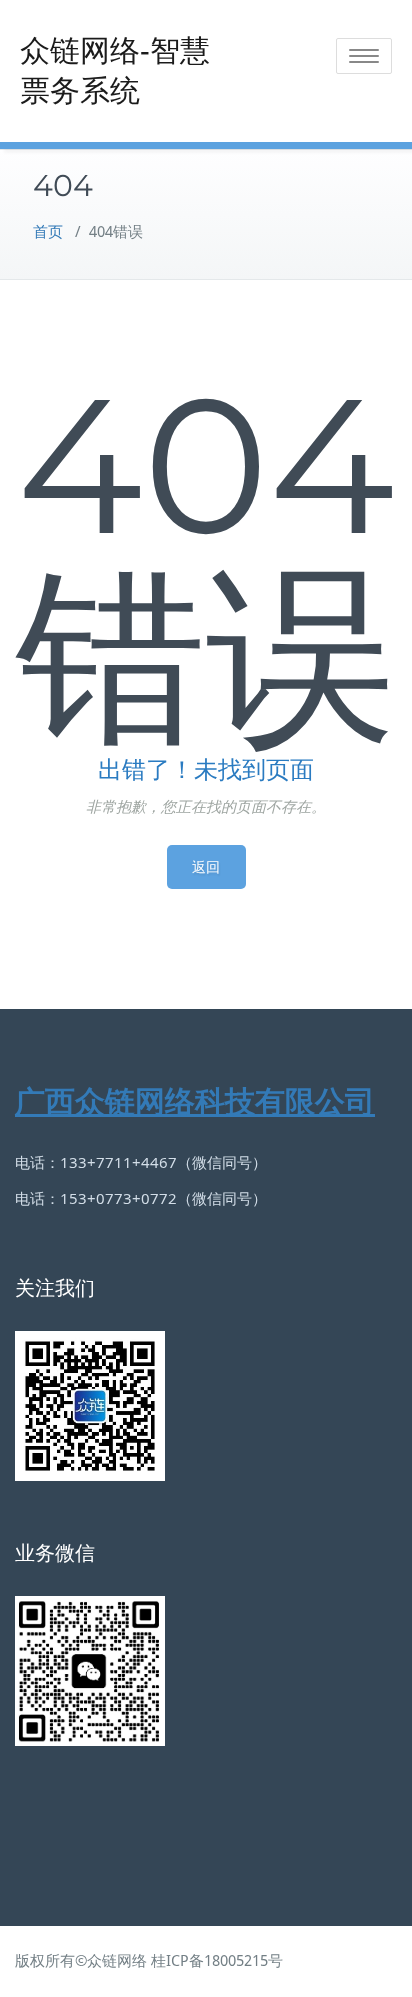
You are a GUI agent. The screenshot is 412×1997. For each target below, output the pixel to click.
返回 (206, 867)
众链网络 (117, 1961)
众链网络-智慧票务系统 (115, 70)
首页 (48, 232)
